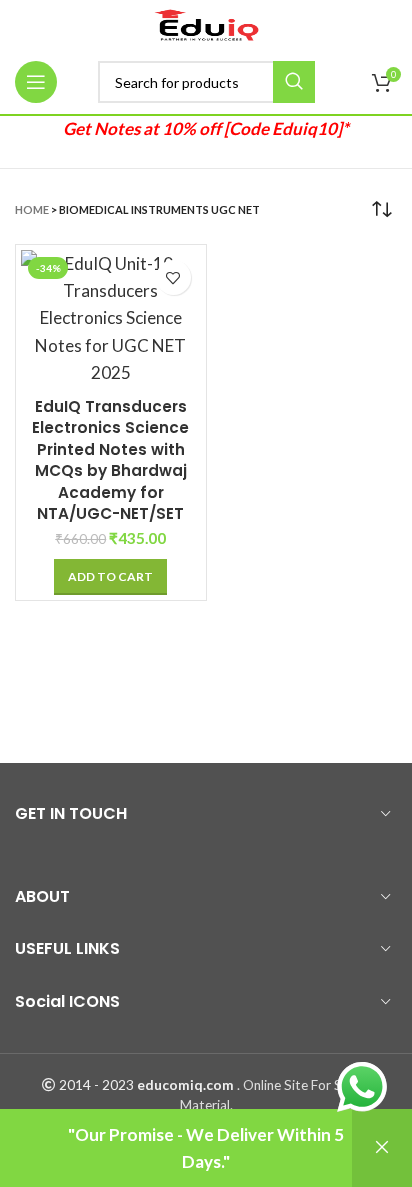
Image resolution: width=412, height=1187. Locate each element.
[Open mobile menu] (36, 82)
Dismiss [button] (382, 1148)
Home (32, 209)
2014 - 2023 (96, 1085)
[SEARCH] (294, 82)
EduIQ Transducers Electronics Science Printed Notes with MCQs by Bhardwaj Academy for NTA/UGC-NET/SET (110, 460)
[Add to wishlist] (173, 277)
